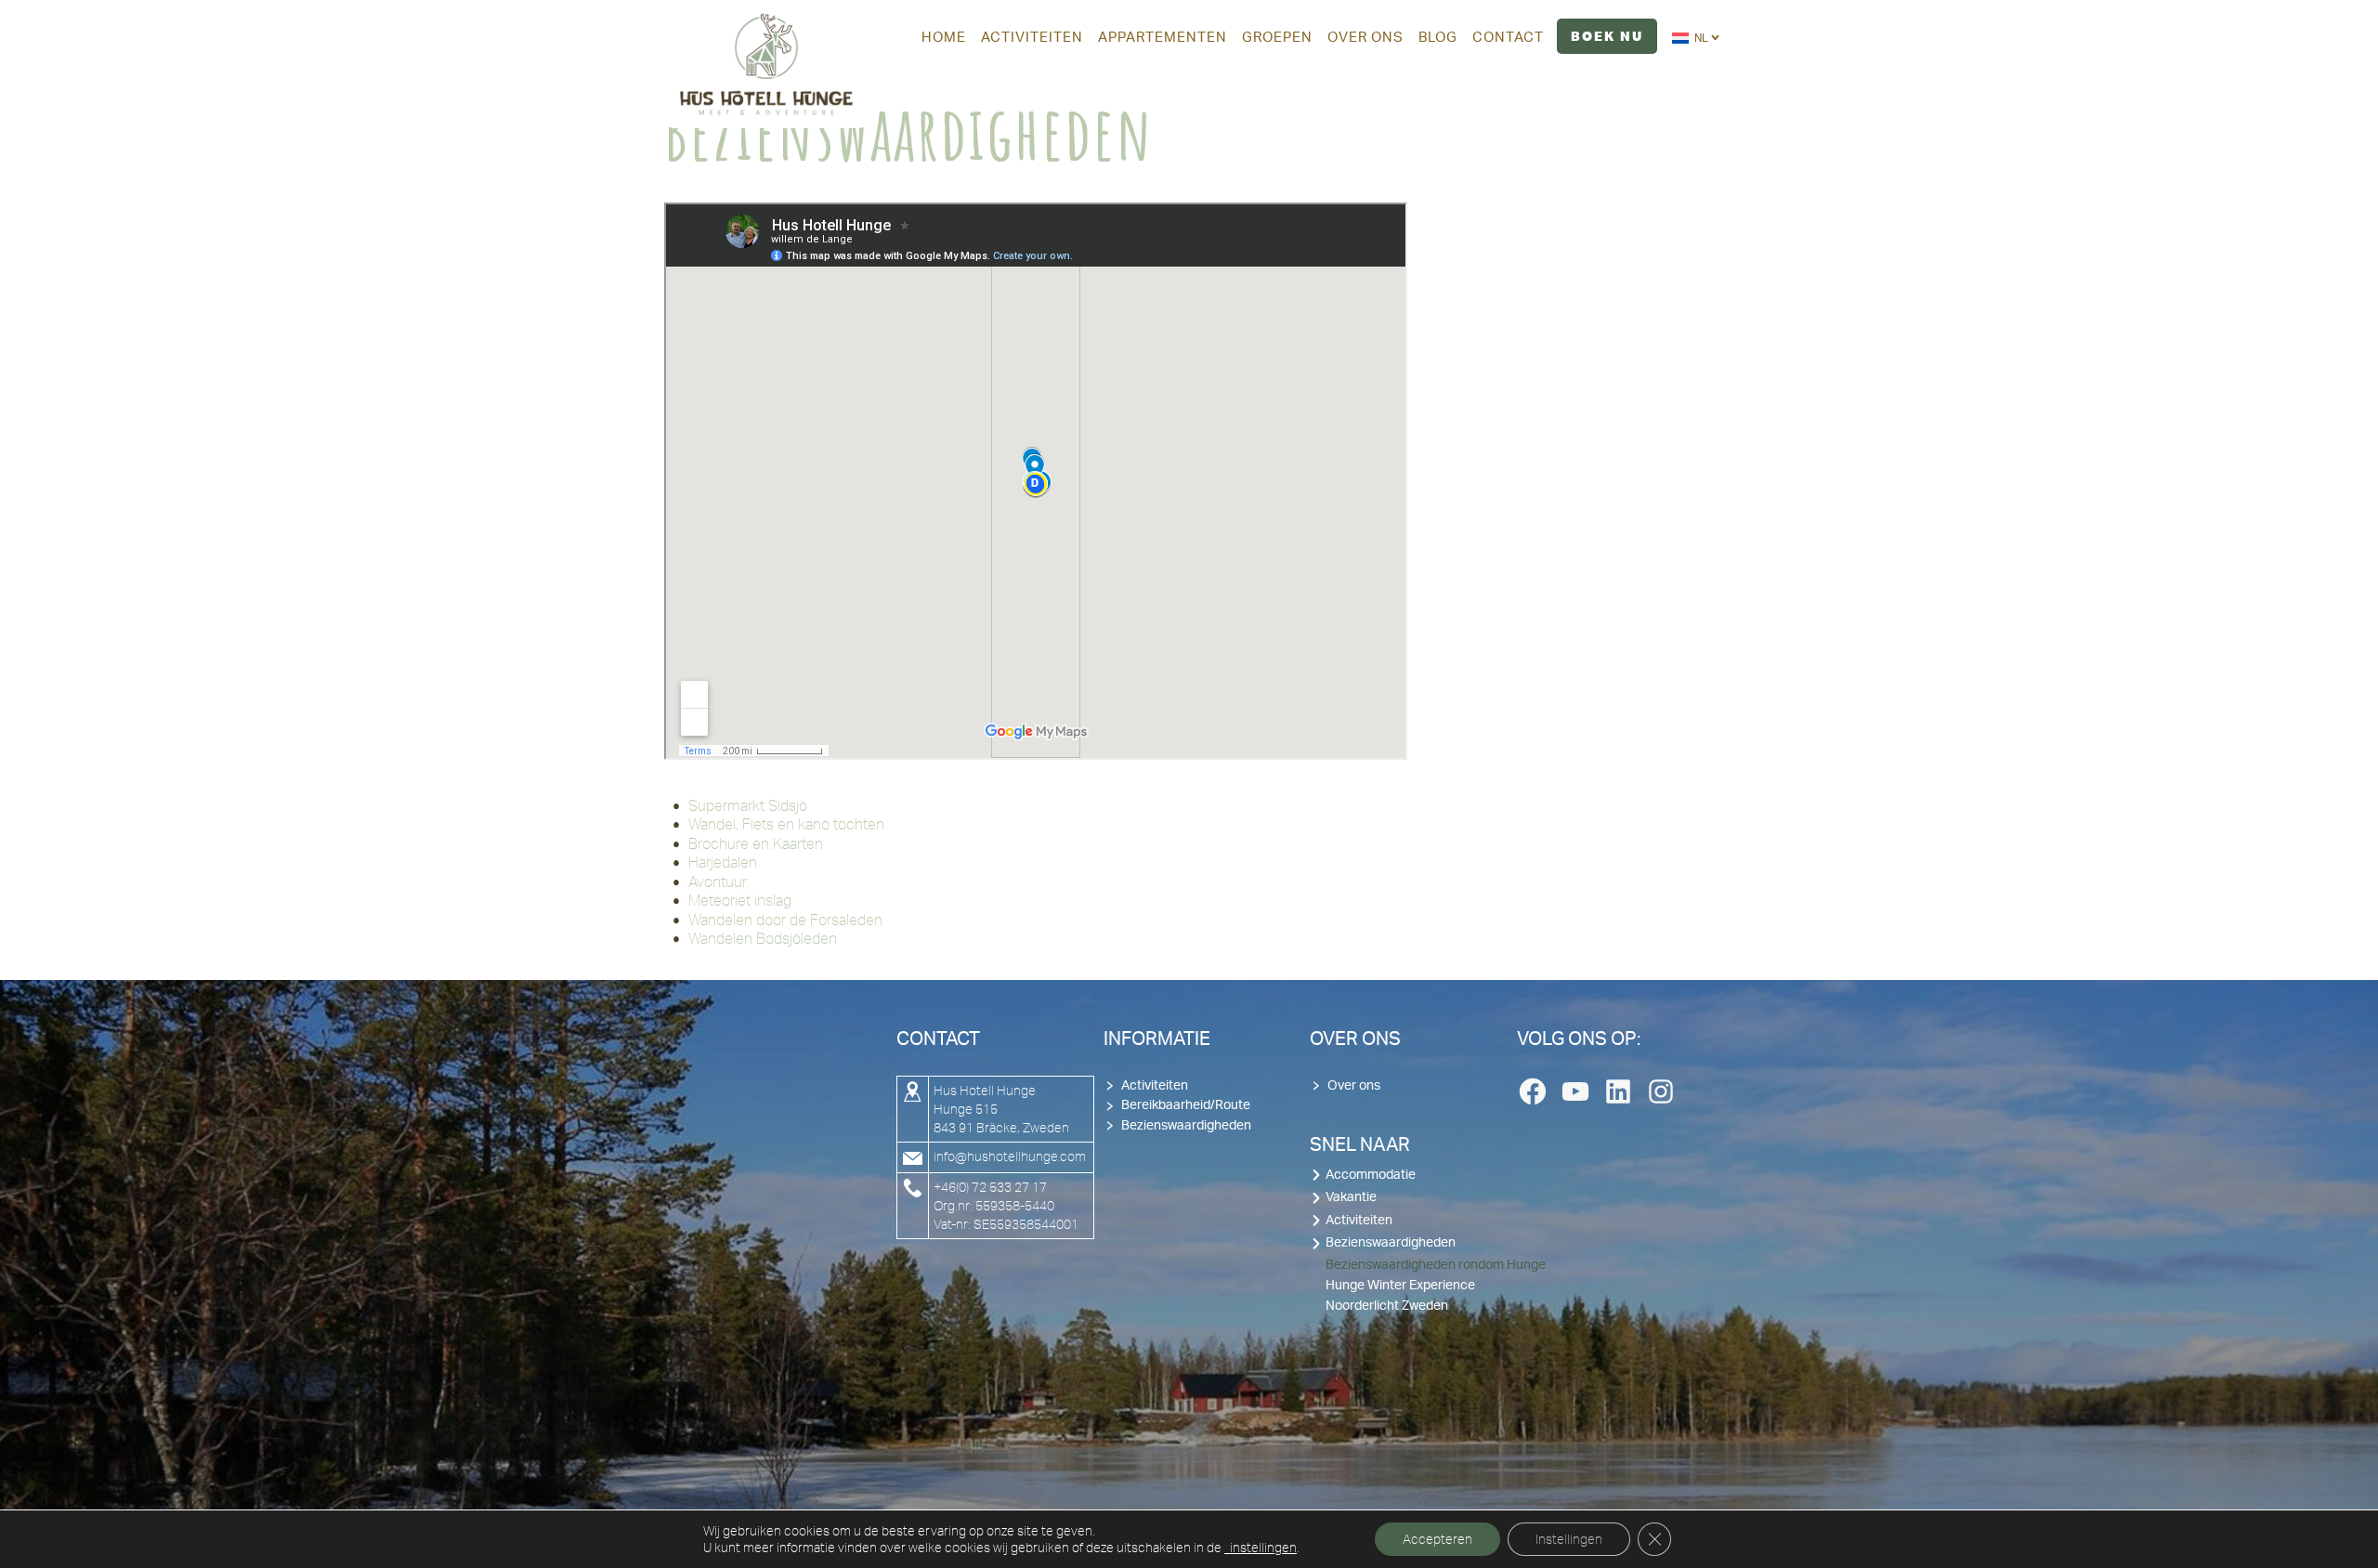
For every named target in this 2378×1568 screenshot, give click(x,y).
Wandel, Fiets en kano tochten (786, 824)
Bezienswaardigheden (1186, 1126)
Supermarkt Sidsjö (748, 805)
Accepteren (1437, 1539)
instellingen (1261, 1548)
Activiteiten (1155, 1086)
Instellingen (1569, 1539)
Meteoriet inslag (740, 900)
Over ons (1354, 1086)
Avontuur (718, 882)
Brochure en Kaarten (756, 843)
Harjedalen (723, 862)
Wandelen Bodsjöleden (763, 938)
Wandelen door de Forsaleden (785, 920)
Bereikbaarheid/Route (1186, 1105)
